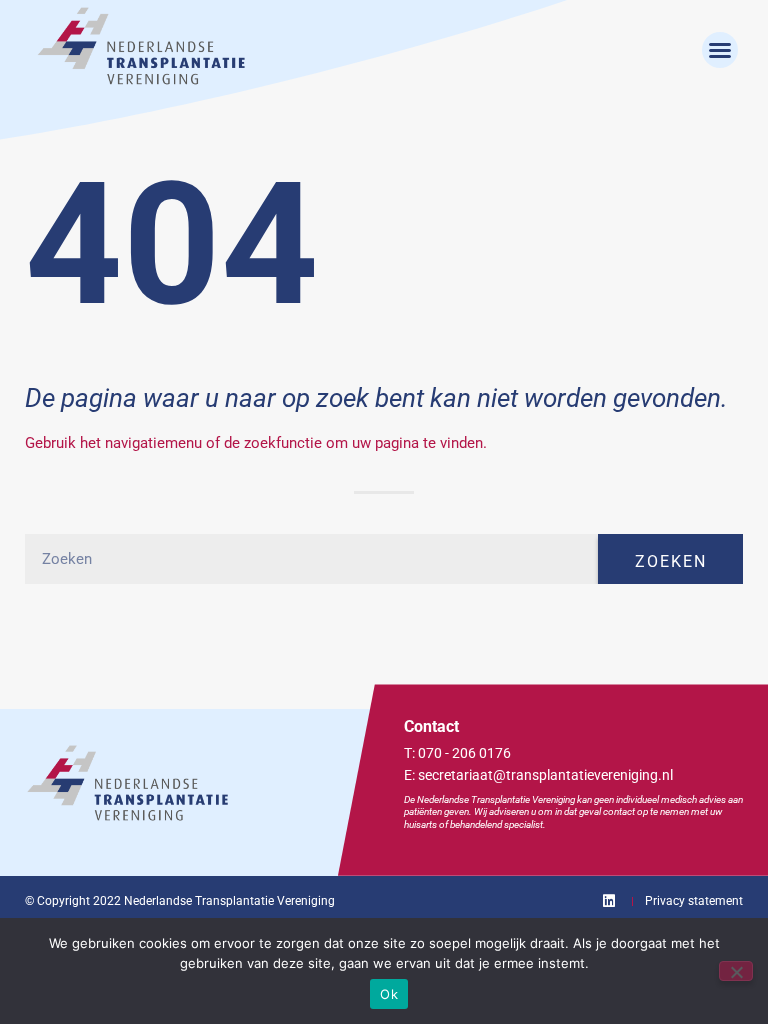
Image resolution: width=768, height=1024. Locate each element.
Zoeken (671, 561)
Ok (389, 994)
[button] (720, 50)
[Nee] (736, 971)
